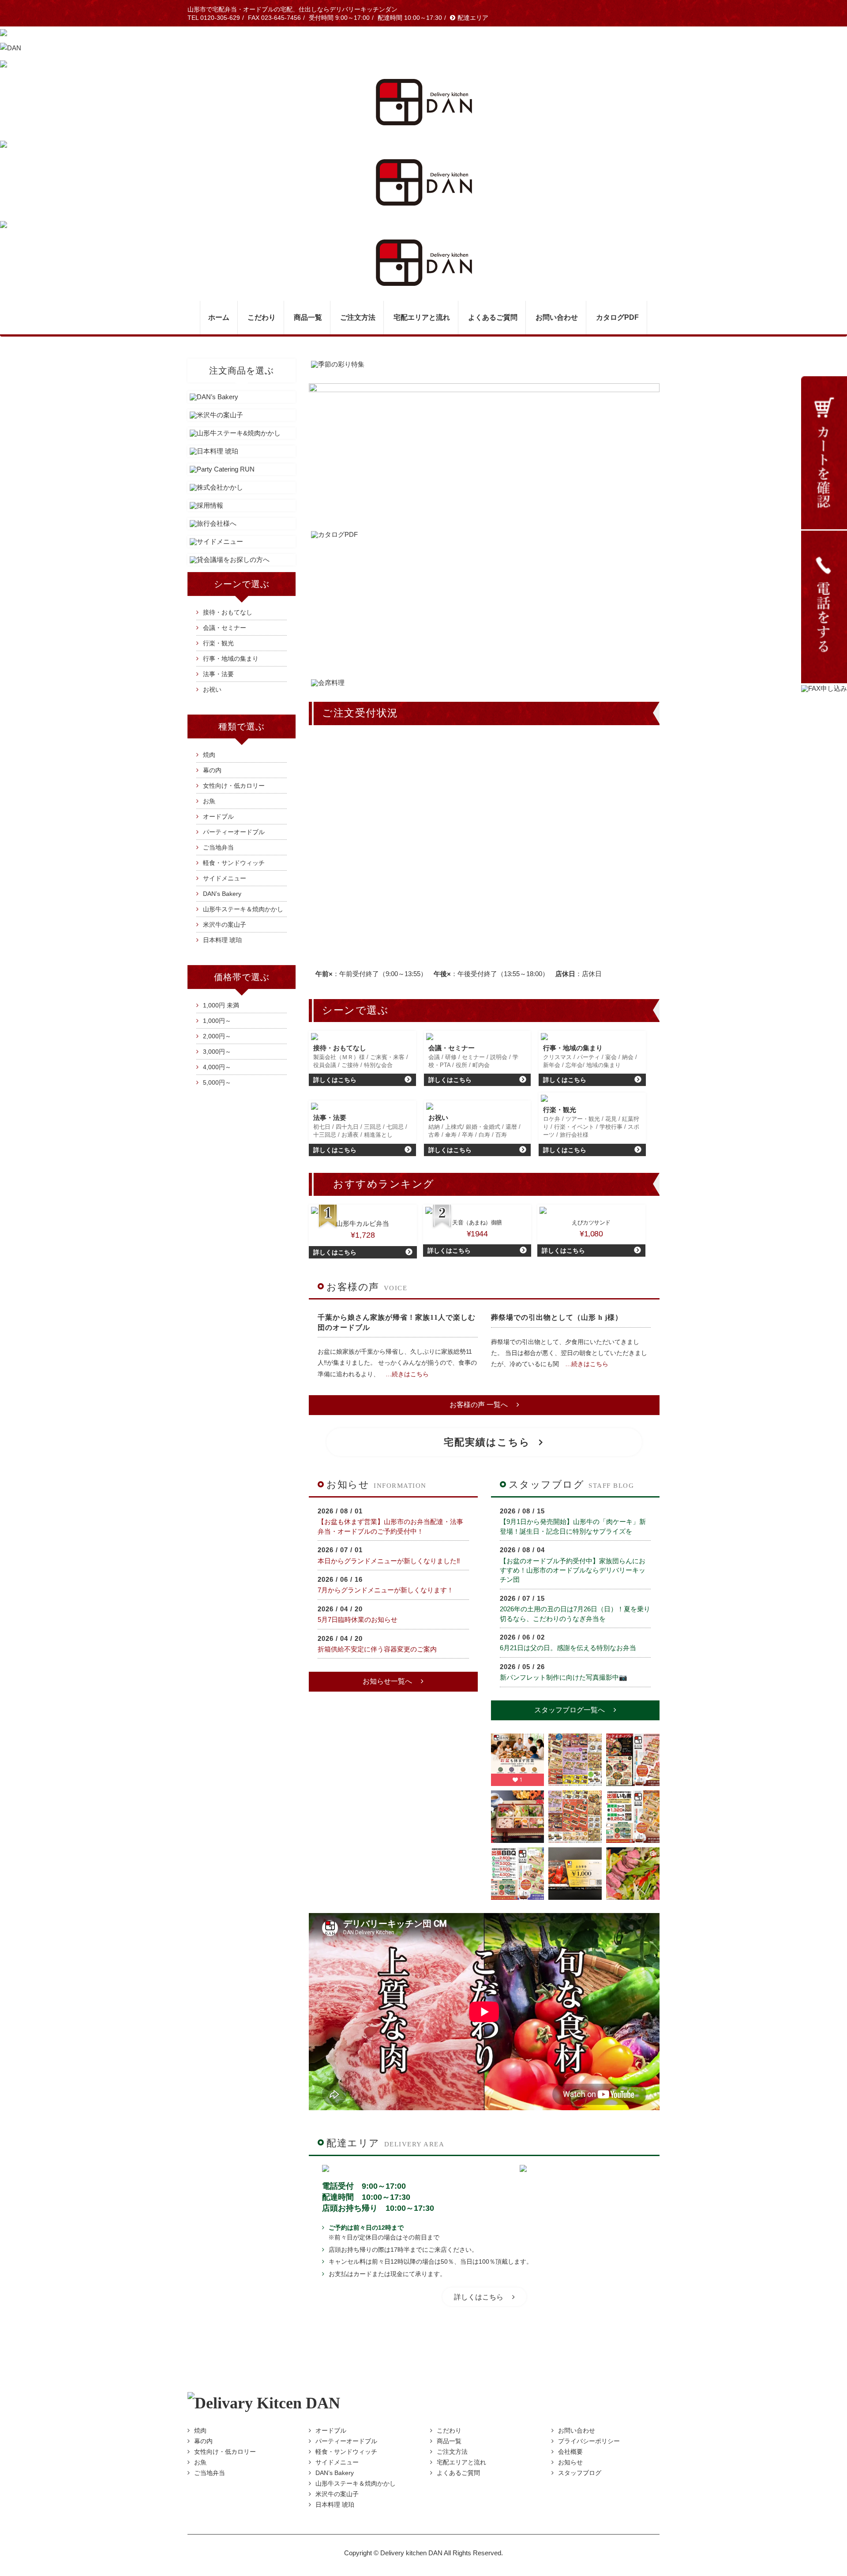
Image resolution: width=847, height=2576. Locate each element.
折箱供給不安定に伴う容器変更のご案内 (377, 1649)
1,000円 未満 (221, 1005)
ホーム (219, 317)
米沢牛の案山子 (225, 925)
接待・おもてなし (228, 612)
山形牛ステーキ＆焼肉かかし (243, 909)
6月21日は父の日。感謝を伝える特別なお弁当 (568, 1648)
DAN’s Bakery (222, 894)
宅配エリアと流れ (422, 317)
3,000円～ (217, 1052)
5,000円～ (217, 1082)
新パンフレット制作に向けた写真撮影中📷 (564, 1677)
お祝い (212, 689)
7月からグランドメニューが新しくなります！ (386, 1590)
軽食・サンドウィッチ (234, 863)
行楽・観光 (218, 643)
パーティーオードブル (234, 832)
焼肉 (209, 755)
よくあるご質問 (493, 317)
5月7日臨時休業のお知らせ (358, 1619)
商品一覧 (449, 2441)
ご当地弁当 (218, 847)
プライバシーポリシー (589, 2441)
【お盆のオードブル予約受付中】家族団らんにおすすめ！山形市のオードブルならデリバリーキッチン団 (573, 1570)
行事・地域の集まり (231, 659)
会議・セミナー (225, 628)
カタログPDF (617, 317)
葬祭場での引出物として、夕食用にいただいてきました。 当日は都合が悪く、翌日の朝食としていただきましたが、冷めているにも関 (569, 1353)
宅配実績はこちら (487, 1442)
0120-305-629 (220, 18)
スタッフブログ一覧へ (570, 1710)
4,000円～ (217, 1067)
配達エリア (473, 18)
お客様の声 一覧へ (479, 1405)
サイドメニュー (225, 878)
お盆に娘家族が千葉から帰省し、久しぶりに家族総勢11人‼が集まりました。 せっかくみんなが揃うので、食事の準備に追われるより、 (397, 1363)
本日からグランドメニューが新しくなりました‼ (389, 1561)
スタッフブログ (580, 2473)
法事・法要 (218, 674)
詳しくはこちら (479, 2297)
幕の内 (212, 770)
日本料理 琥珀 (222, 940)
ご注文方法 (358, 317)
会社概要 (570, 2452)
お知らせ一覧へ (387, 1681)
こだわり (262, 317)
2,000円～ (217, 1036)
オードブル (218, 816)
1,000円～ (217, 1021)
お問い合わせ (557, 317)
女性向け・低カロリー (234, 786)
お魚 (209, 801)
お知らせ (570, 2462)
